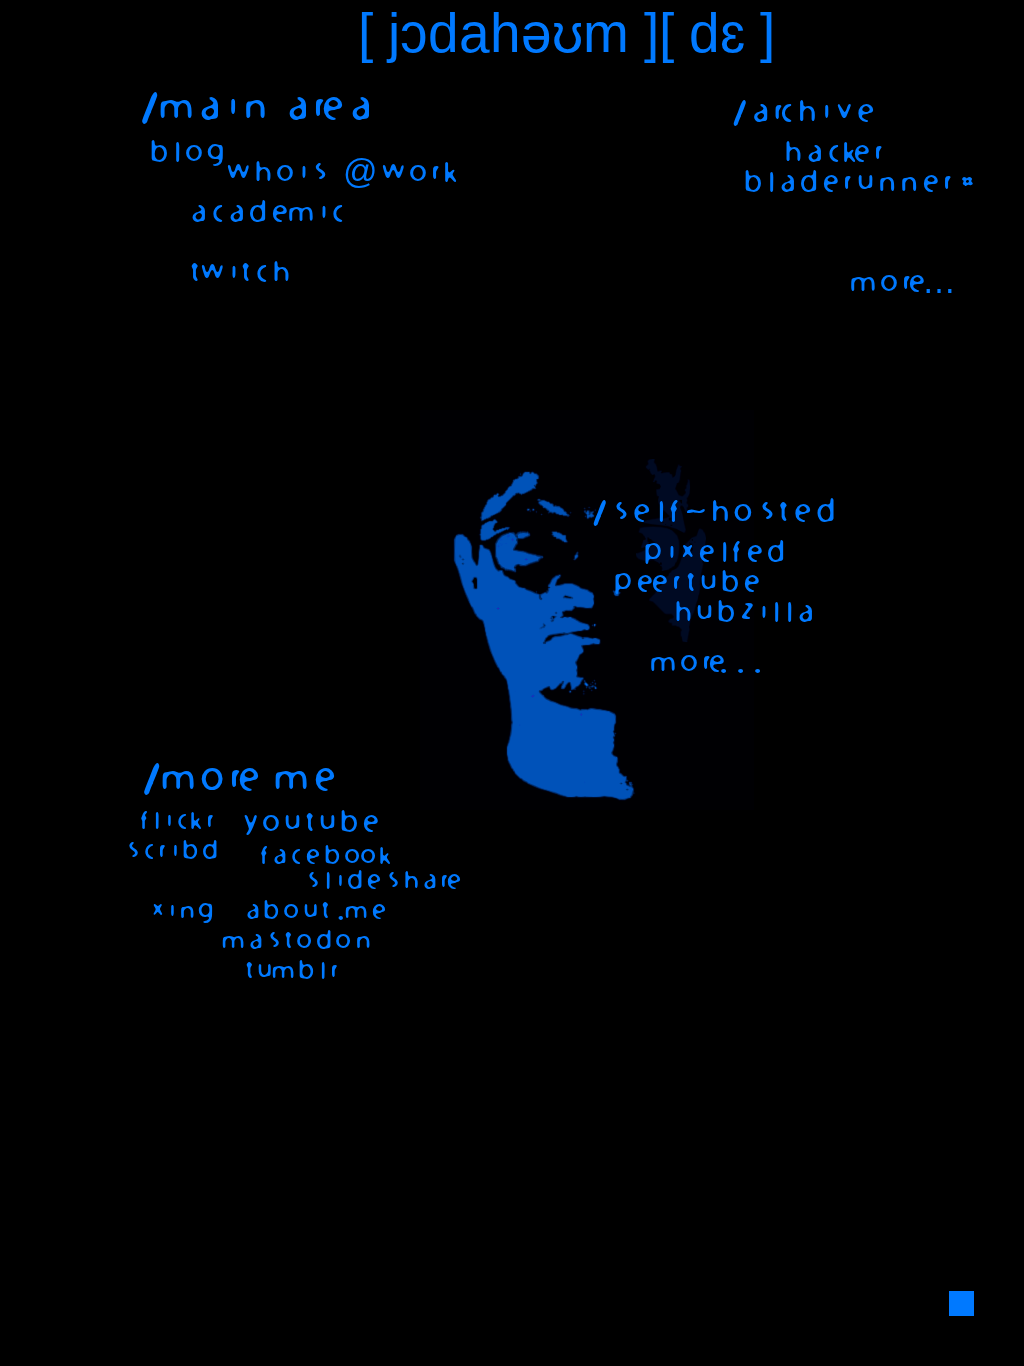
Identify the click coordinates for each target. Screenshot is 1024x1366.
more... (703, 663)
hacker (829, 153)
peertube (682, 583)
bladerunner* (854, 183)
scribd (167, 851)
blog (182, 153)
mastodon (293, 941)
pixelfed (709, 553)
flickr (173, 821)
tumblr (287, 971)
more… (901, 283)
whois (273, 173)
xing (177, 911)
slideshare (379, 881)
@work (399, 173)
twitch (235, 273)
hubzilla (739, 613)
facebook (321, 856)
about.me (311, 911)
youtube (305, 823)
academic (262, 213)
